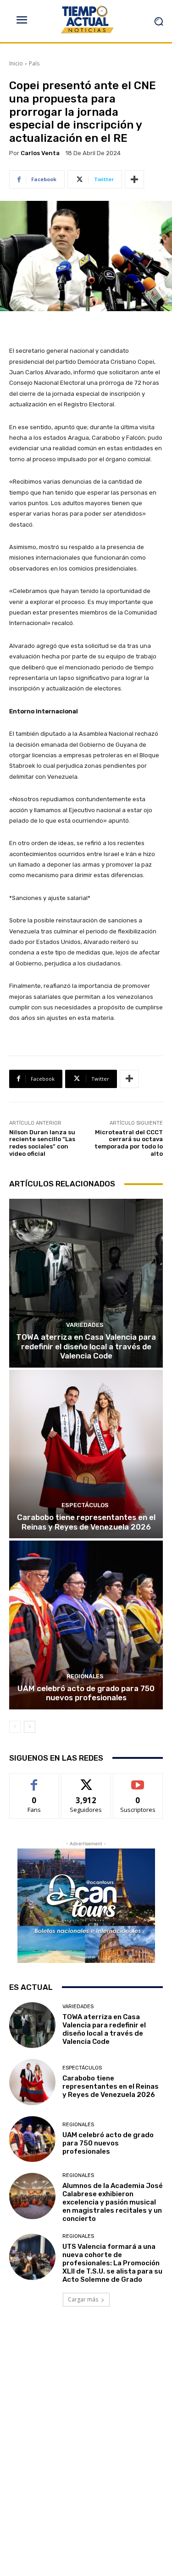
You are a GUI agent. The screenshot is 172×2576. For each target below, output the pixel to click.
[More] (134, 179)
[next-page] (30, 1727)
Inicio (16, 63)
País (34, 63)
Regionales (85, 1676)
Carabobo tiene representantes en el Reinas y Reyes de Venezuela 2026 (86, 1522)
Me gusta (34, 1780)
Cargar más (83, 2299)
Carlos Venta (40, 153)
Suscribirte (138, 1780)
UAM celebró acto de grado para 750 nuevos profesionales (86, 1693)
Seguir (86, 1780)
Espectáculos (85, 1505)
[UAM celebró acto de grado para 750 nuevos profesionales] (86, 1625)
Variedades (85, 1325)
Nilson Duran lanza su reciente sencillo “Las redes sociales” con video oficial (42, 1143)
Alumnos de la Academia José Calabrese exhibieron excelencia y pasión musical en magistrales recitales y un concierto (113, 2202)
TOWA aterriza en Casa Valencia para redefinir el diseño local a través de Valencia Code (86, 1346)
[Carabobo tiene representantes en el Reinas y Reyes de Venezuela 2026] (86, 1454)
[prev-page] (15, 1727)
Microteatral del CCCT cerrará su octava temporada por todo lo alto (129, 1143)
